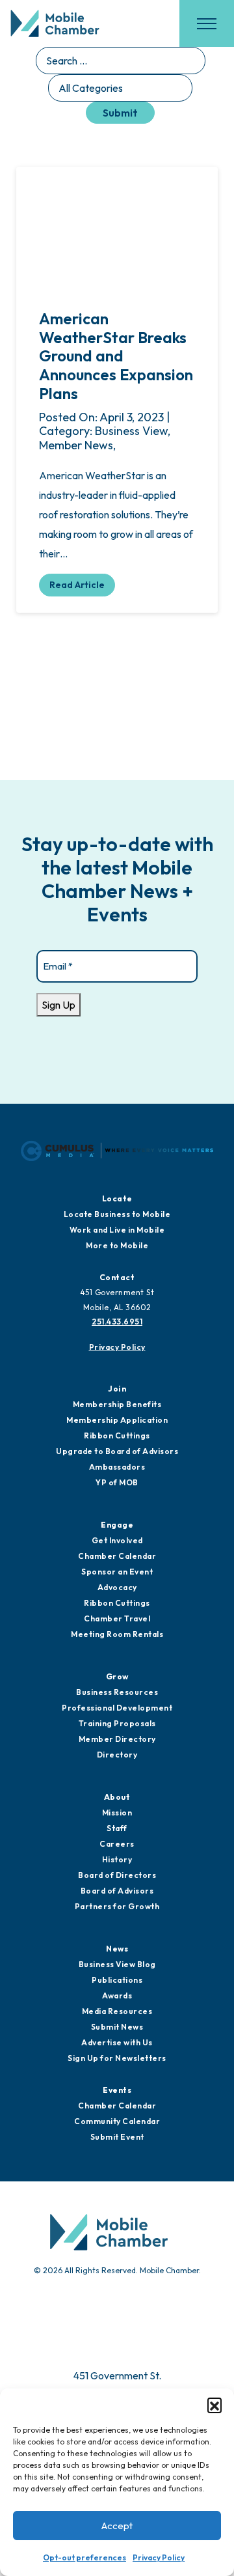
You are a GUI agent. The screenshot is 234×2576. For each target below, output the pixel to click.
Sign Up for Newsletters (117, 2058)
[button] (214, 2405)
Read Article (77, 585)
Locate (117, 1198)
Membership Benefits (117, 1404)
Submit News (117, 2027)
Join (117, 1389)
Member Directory (117, 1739)
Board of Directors (117, 1875)
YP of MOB (117, 1482)
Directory (117, 1755)
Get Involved (117, 1540)
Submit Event (117, 2137)
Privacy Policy (159, 2557)
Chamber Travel (117, 1618)
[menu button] (207, 23)
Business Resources (117, 1692)
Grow (117, 1676)
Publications (117, 1980)
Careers (117, 1844)
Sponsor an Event (117, 1572)
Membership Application (117, 1420)
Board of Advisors (117, 1891)
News (117, 1949)
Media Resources (117, 2011)
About (117, 1797)
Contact (117, 1277)
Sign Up (58, 1005)
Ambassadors (117, 1467)
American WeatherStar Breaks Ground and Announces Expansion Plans (116, 356)
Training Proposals (117, 1723)
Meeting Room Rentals (117, 1634)
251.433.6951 (117, 1322)
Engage (117, 1525)
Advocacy (117, 1587)
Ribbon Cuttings (117, 1435)
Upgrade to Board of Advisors (117, 1451)
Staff (117, 1828)
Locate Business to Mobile (117, 1214)
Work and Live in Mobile (117, 1230)
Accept (117, 2526)
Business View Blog (117, 1964)
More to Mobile (117, 1245)
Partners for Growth (117, 1906)
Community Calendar (117, 2121)
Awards (117, 1995)
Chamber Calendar (117, 1556)
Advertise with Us (117, 2042)
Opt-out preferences (84, 2557)
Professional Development (117, 1708)
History (117, 1859)
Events (117, 2090)
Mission (117, 1813)
